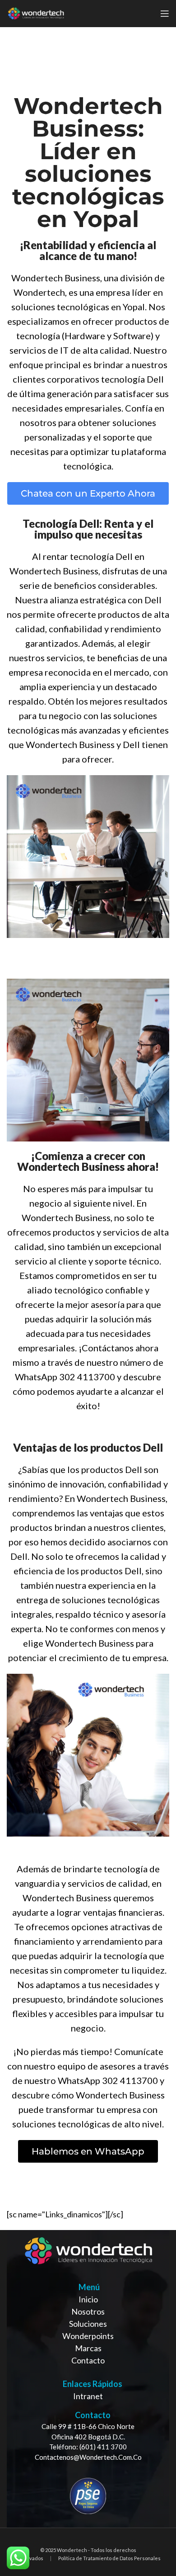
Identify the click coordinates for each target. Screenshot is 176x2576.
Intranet (88, 2396)
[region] (88, 2379)
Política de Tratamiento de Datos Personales (109, 2558)
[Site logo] (36, 13)
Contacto (88, 2360)
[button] (88, 493)
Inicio (88, 2299)
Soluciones (88, 2324)
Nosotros (88, 2311)
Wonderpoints (88, 2336)
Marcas (88, 2348)
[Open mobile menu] (165, 14)
